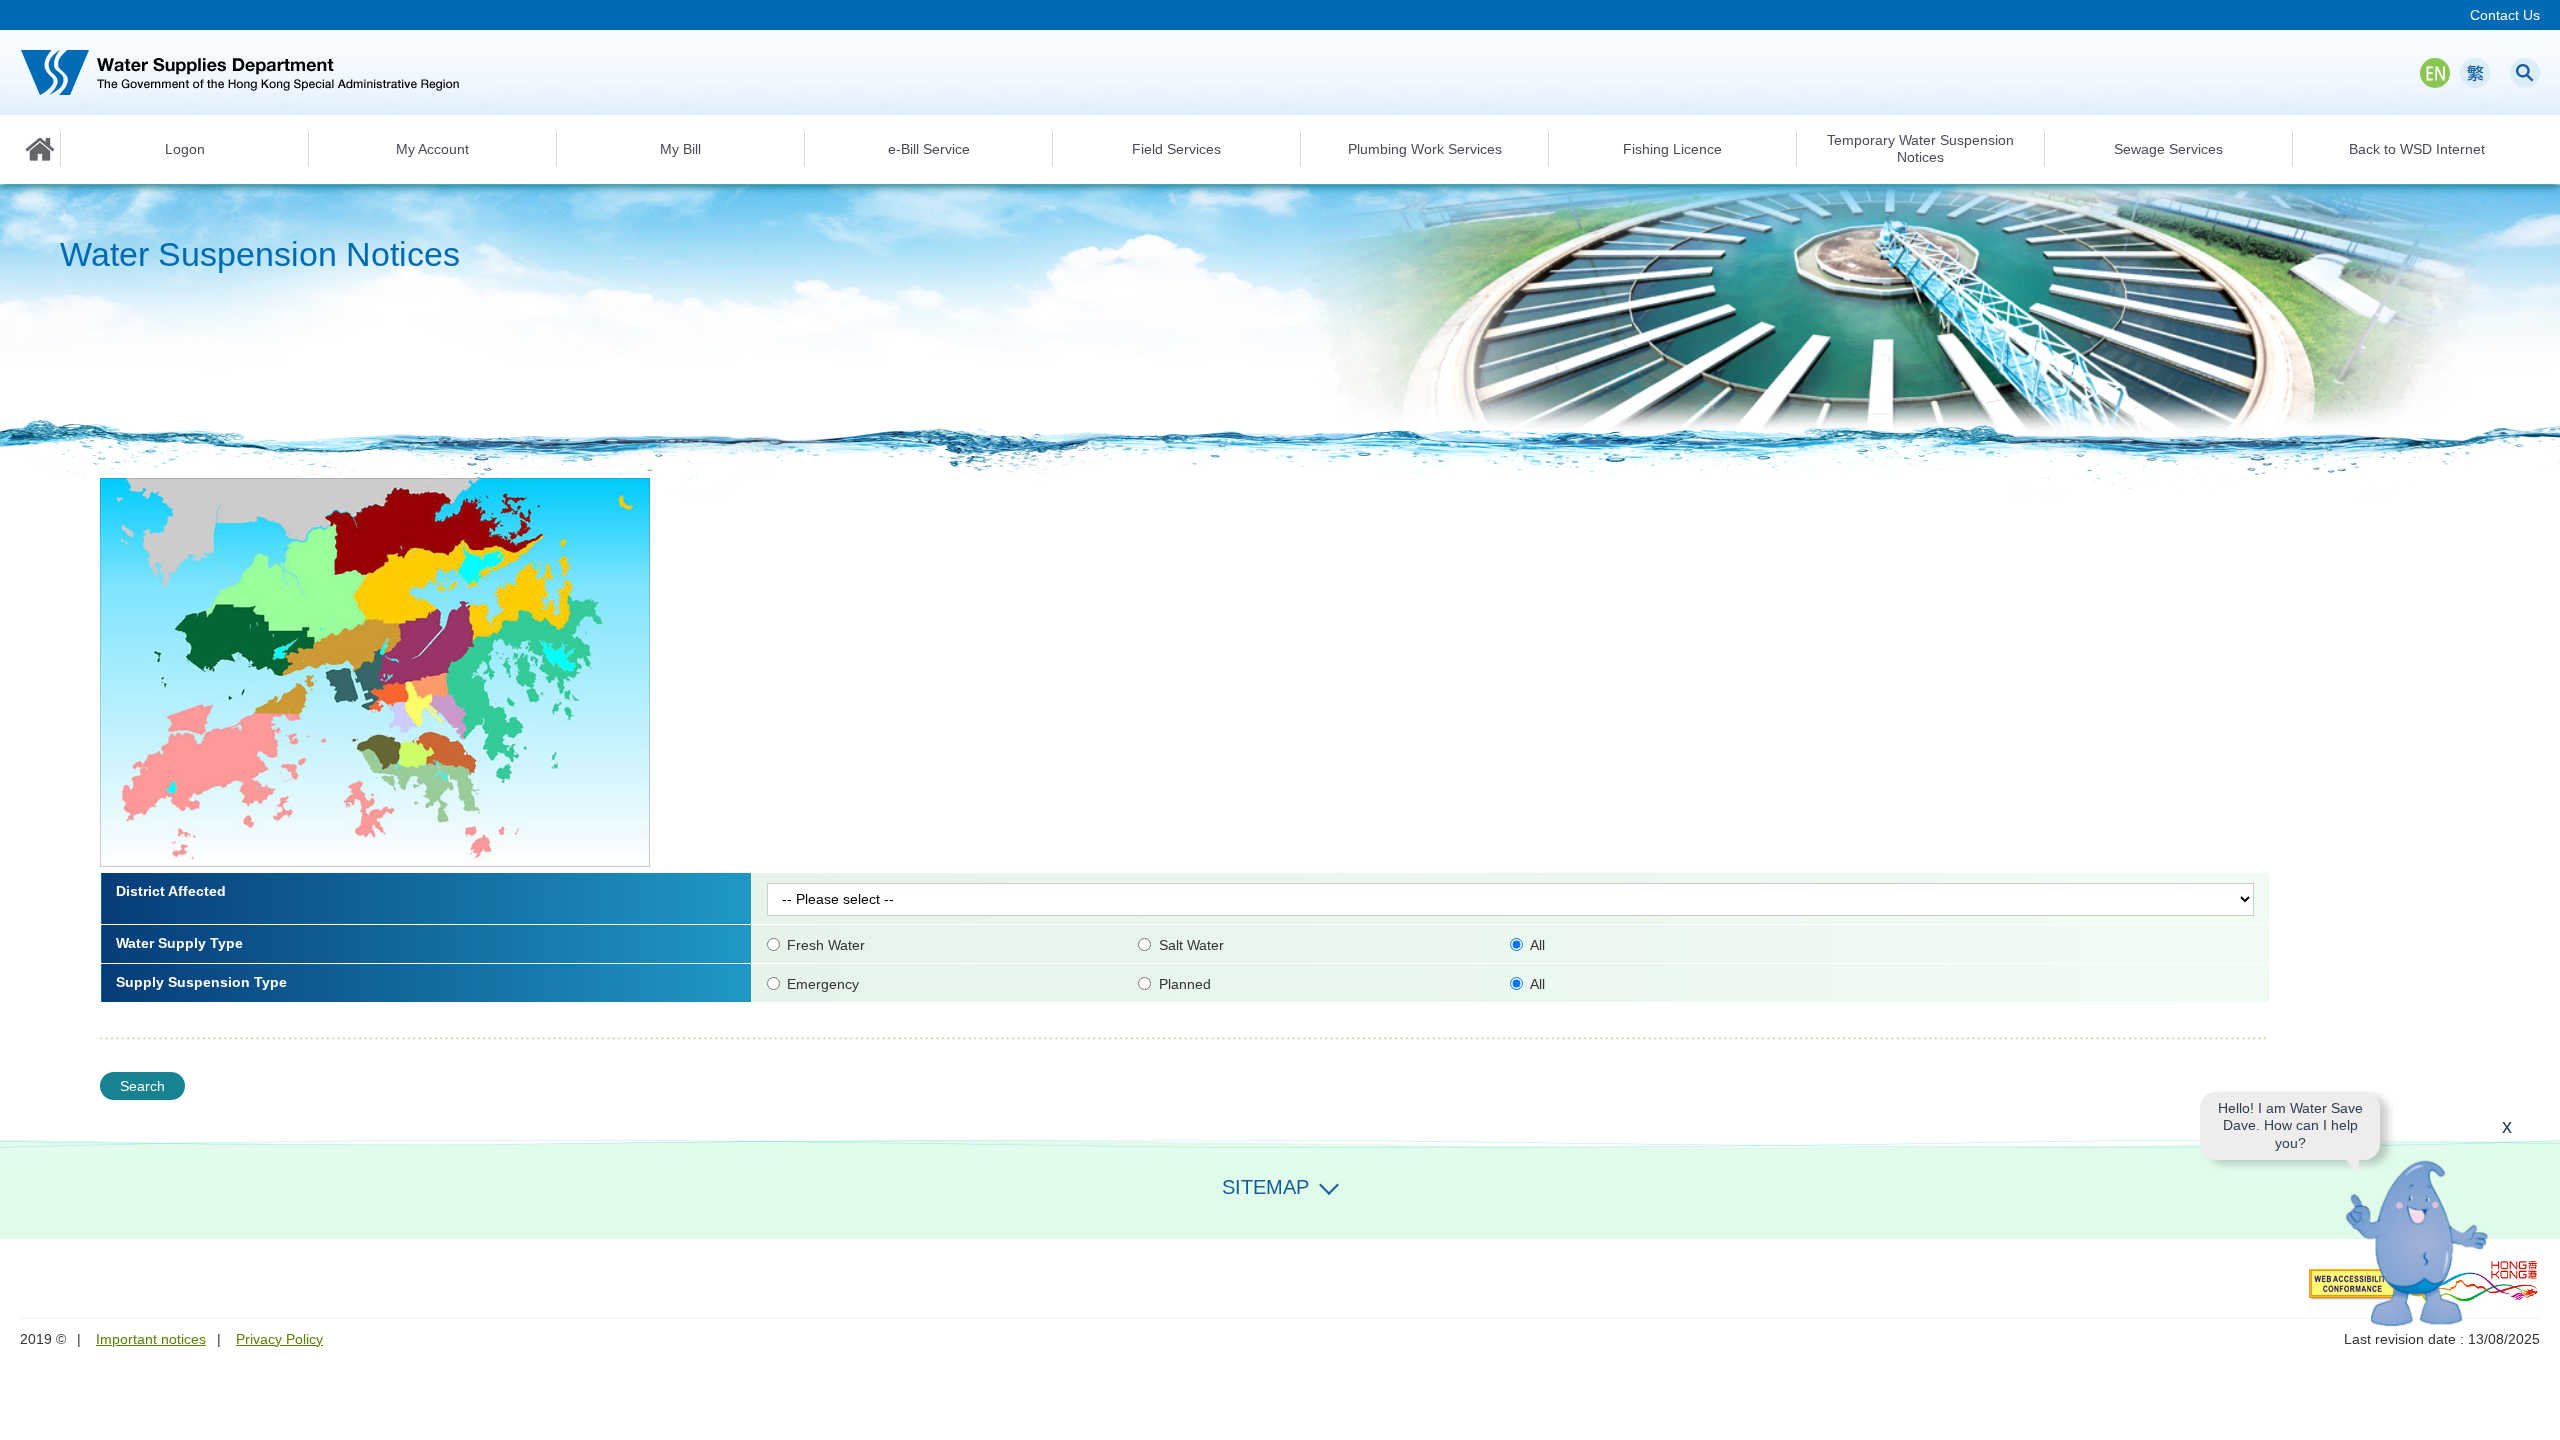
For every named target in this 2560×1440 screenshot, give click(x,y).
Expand (1329, 1185)
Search (2525, 73)
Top (2533, 1413)
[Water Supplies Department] (240, 72)
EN (2435, 73)
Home (40, 149)
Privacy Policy (279, 1339)
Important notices (151, 1339)
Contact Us (2505, 15)
